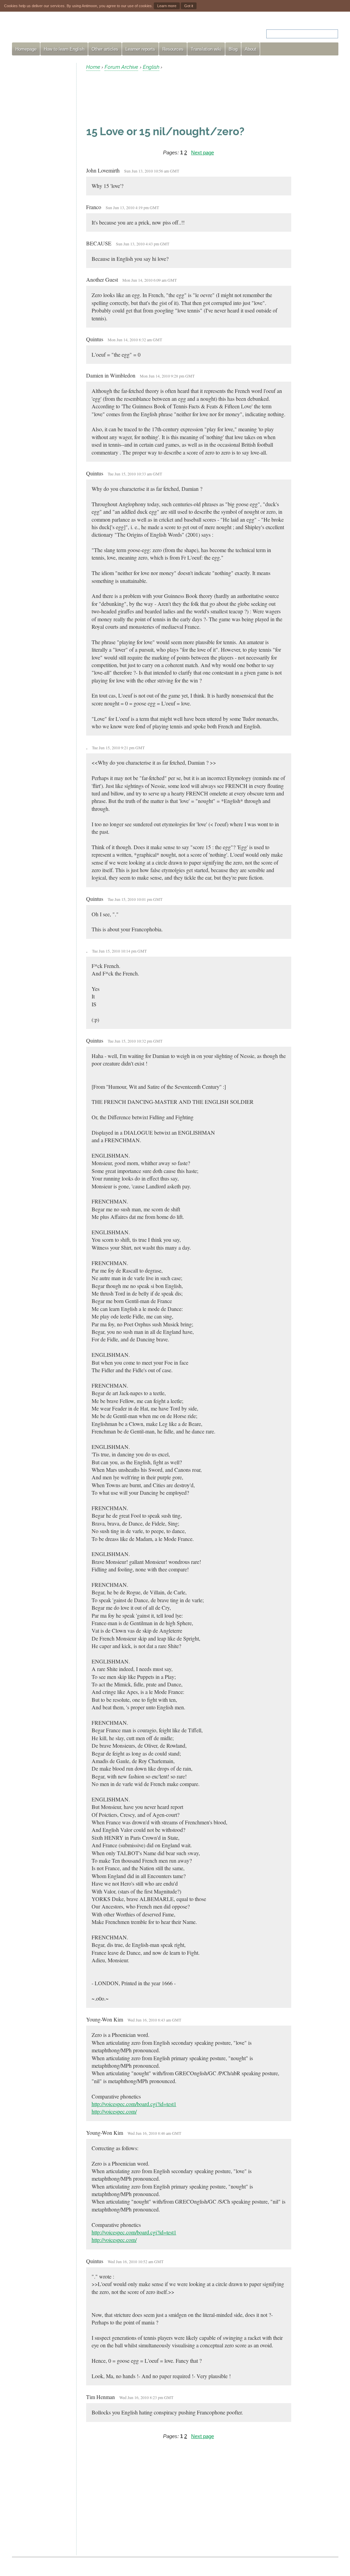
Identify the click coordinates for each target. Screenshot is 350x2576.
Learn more (167, 6)
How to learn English (64, 49)
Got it (189, 6)
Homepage (26, 49)
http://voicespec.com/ (114, 2111)
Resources (173, 49)
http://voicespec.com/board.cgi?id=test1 (134, 2104)
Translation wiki (206, 49)
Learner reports (140, 49)
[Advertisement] (41, 166)
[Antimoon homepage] (74, 30)
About (251, 49)
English (151, 67)
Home (93, 67)
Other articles (105, 49)
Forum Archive (121, 67)
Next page (203, 152)
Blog (233, 49)
